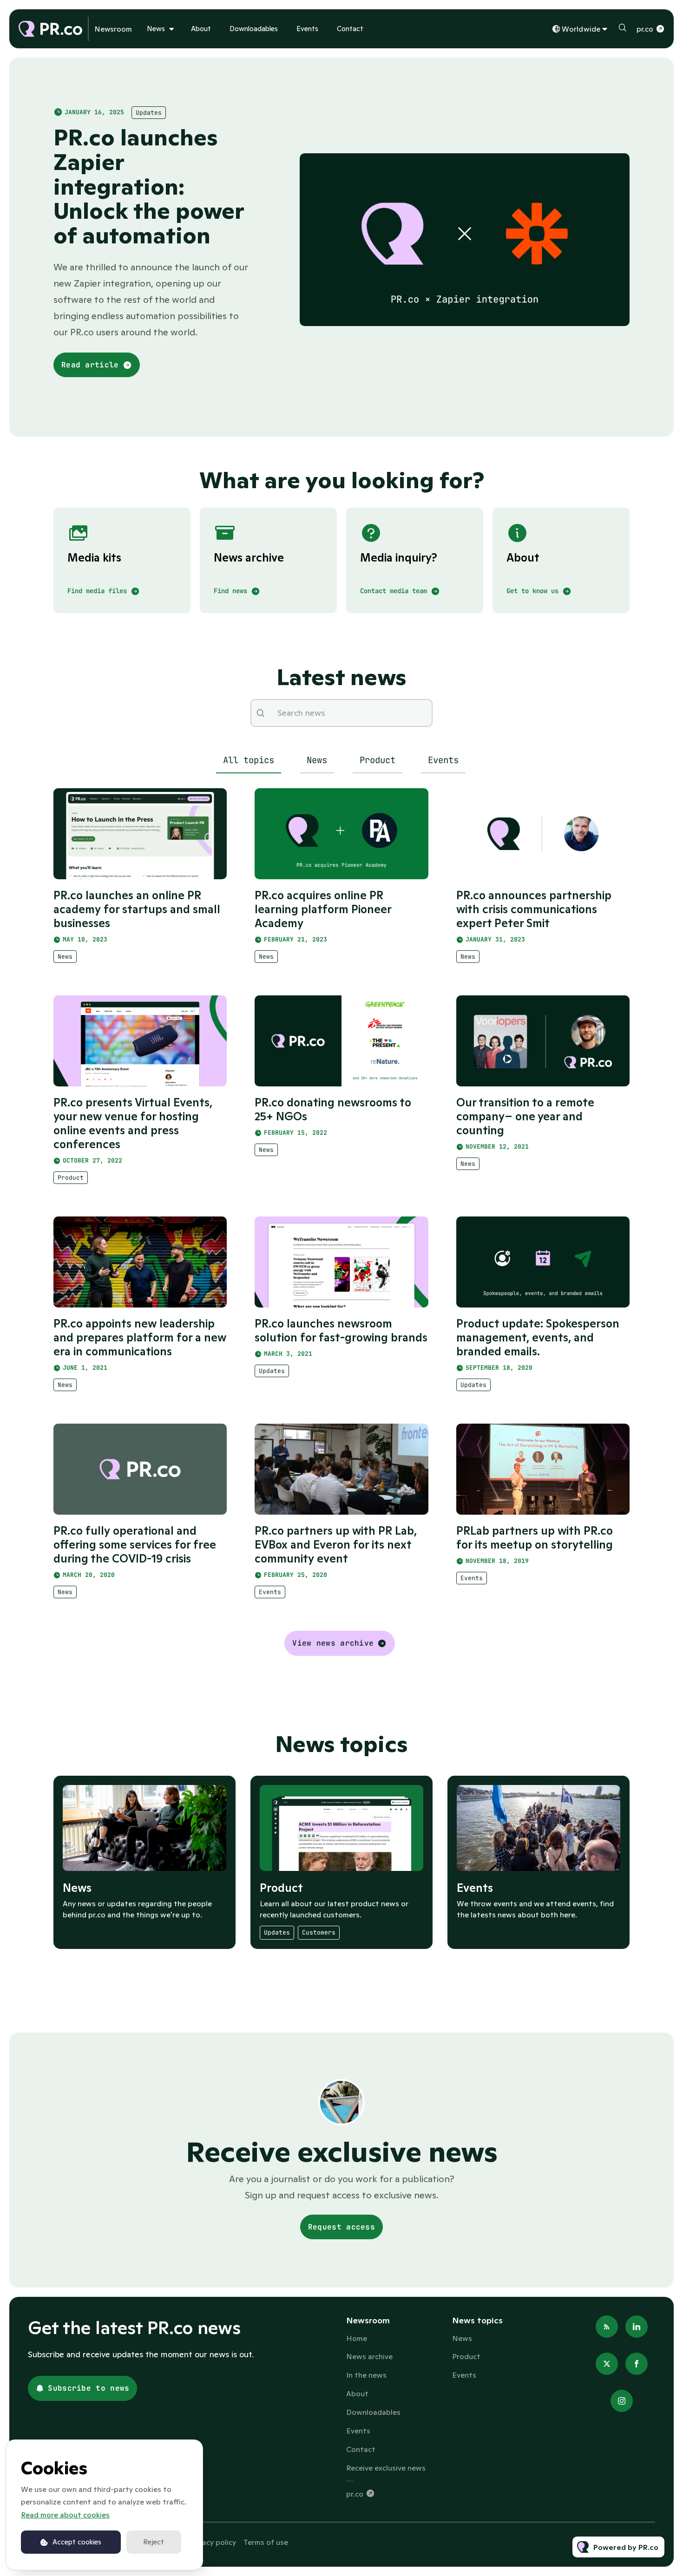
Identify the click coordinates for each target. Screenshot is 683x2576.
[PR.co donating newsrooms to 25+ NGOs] (341, 1041)
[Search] (261, 713)
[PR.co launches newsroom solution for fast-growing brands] (341, 1262)
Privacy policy (213, 2542)
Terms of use (266, 2542)
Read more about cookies (65, 2515)
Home (357, 2338)
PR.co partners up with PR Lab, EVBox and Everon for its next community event (336, 1545)
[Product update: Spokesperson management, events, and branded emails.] (543, 1262)
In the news (366, 2375)
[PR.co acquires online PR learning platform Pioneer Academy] (341, 834)
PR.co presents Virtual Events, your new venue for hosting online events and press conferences (133, 1123)
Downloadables (254, 29)
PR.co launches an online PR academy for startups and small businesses (137, 909)
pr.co (645, 29)
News (156, 29)
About (201, 29)
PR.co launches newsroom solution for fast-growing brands (341, 1330)
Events (307, 29)
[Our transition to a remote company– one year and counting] (543, 1041)
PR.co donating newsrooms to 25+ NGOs (333, 1109)
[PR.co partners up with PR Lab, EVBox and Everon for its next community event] (341, 1469)
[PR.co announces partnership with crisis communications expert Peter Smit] (543, 834)
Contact (350, 29)
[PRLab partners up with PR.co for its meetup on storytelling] (543, 1469)
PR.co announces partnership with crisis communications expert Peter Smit (534, 909)
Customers (319, 1932)
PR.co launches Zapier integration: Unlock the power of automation (149, 186)
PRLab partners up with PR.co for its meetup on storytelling (535, 1538)
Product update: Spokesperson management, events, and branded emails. (538, 1337)
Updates (149, 113)
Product (71, 1178)
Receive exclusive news (386, 2468)
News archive (369, 2356)
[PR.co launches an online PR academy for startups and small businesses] (140, 834)
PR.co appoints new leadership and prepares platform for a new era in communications (140, 1337)
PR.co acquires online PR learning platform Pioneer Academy (323, 909)
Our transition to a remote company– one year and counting (525, 1116)
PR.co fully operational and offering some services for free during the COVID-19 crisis (135, 1545)
